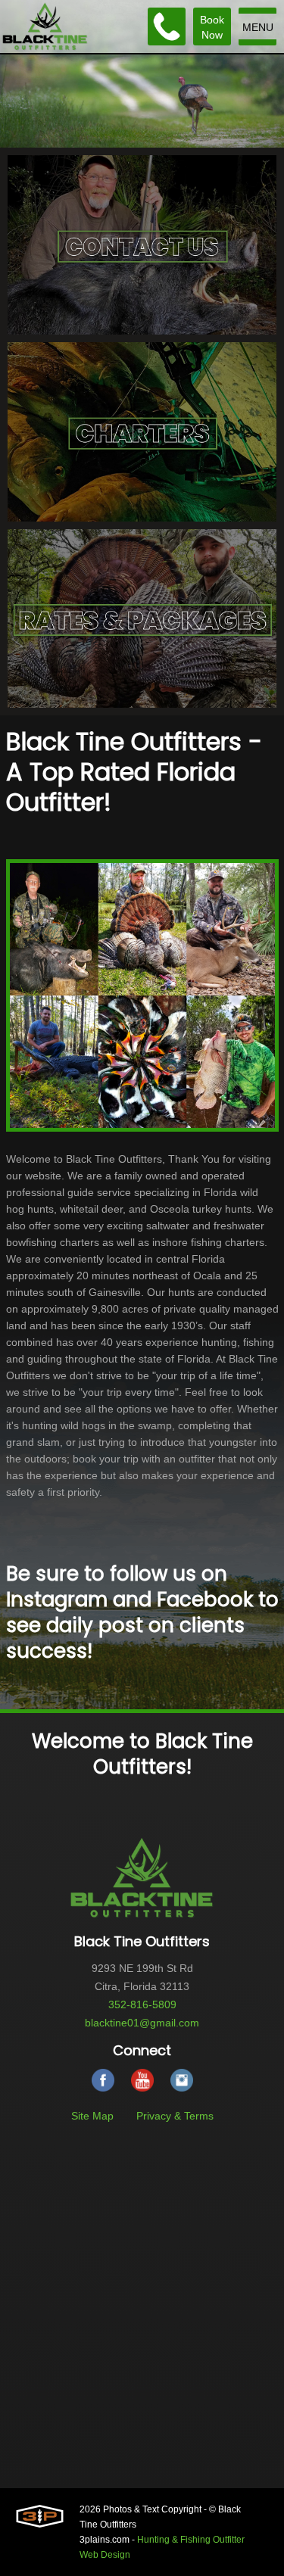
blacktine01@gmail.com (142, 2023)
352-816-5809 (142, 2004)
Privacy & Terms (175, 2116)
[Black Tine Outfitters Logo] (45, 26)
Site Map (92, 2116)
